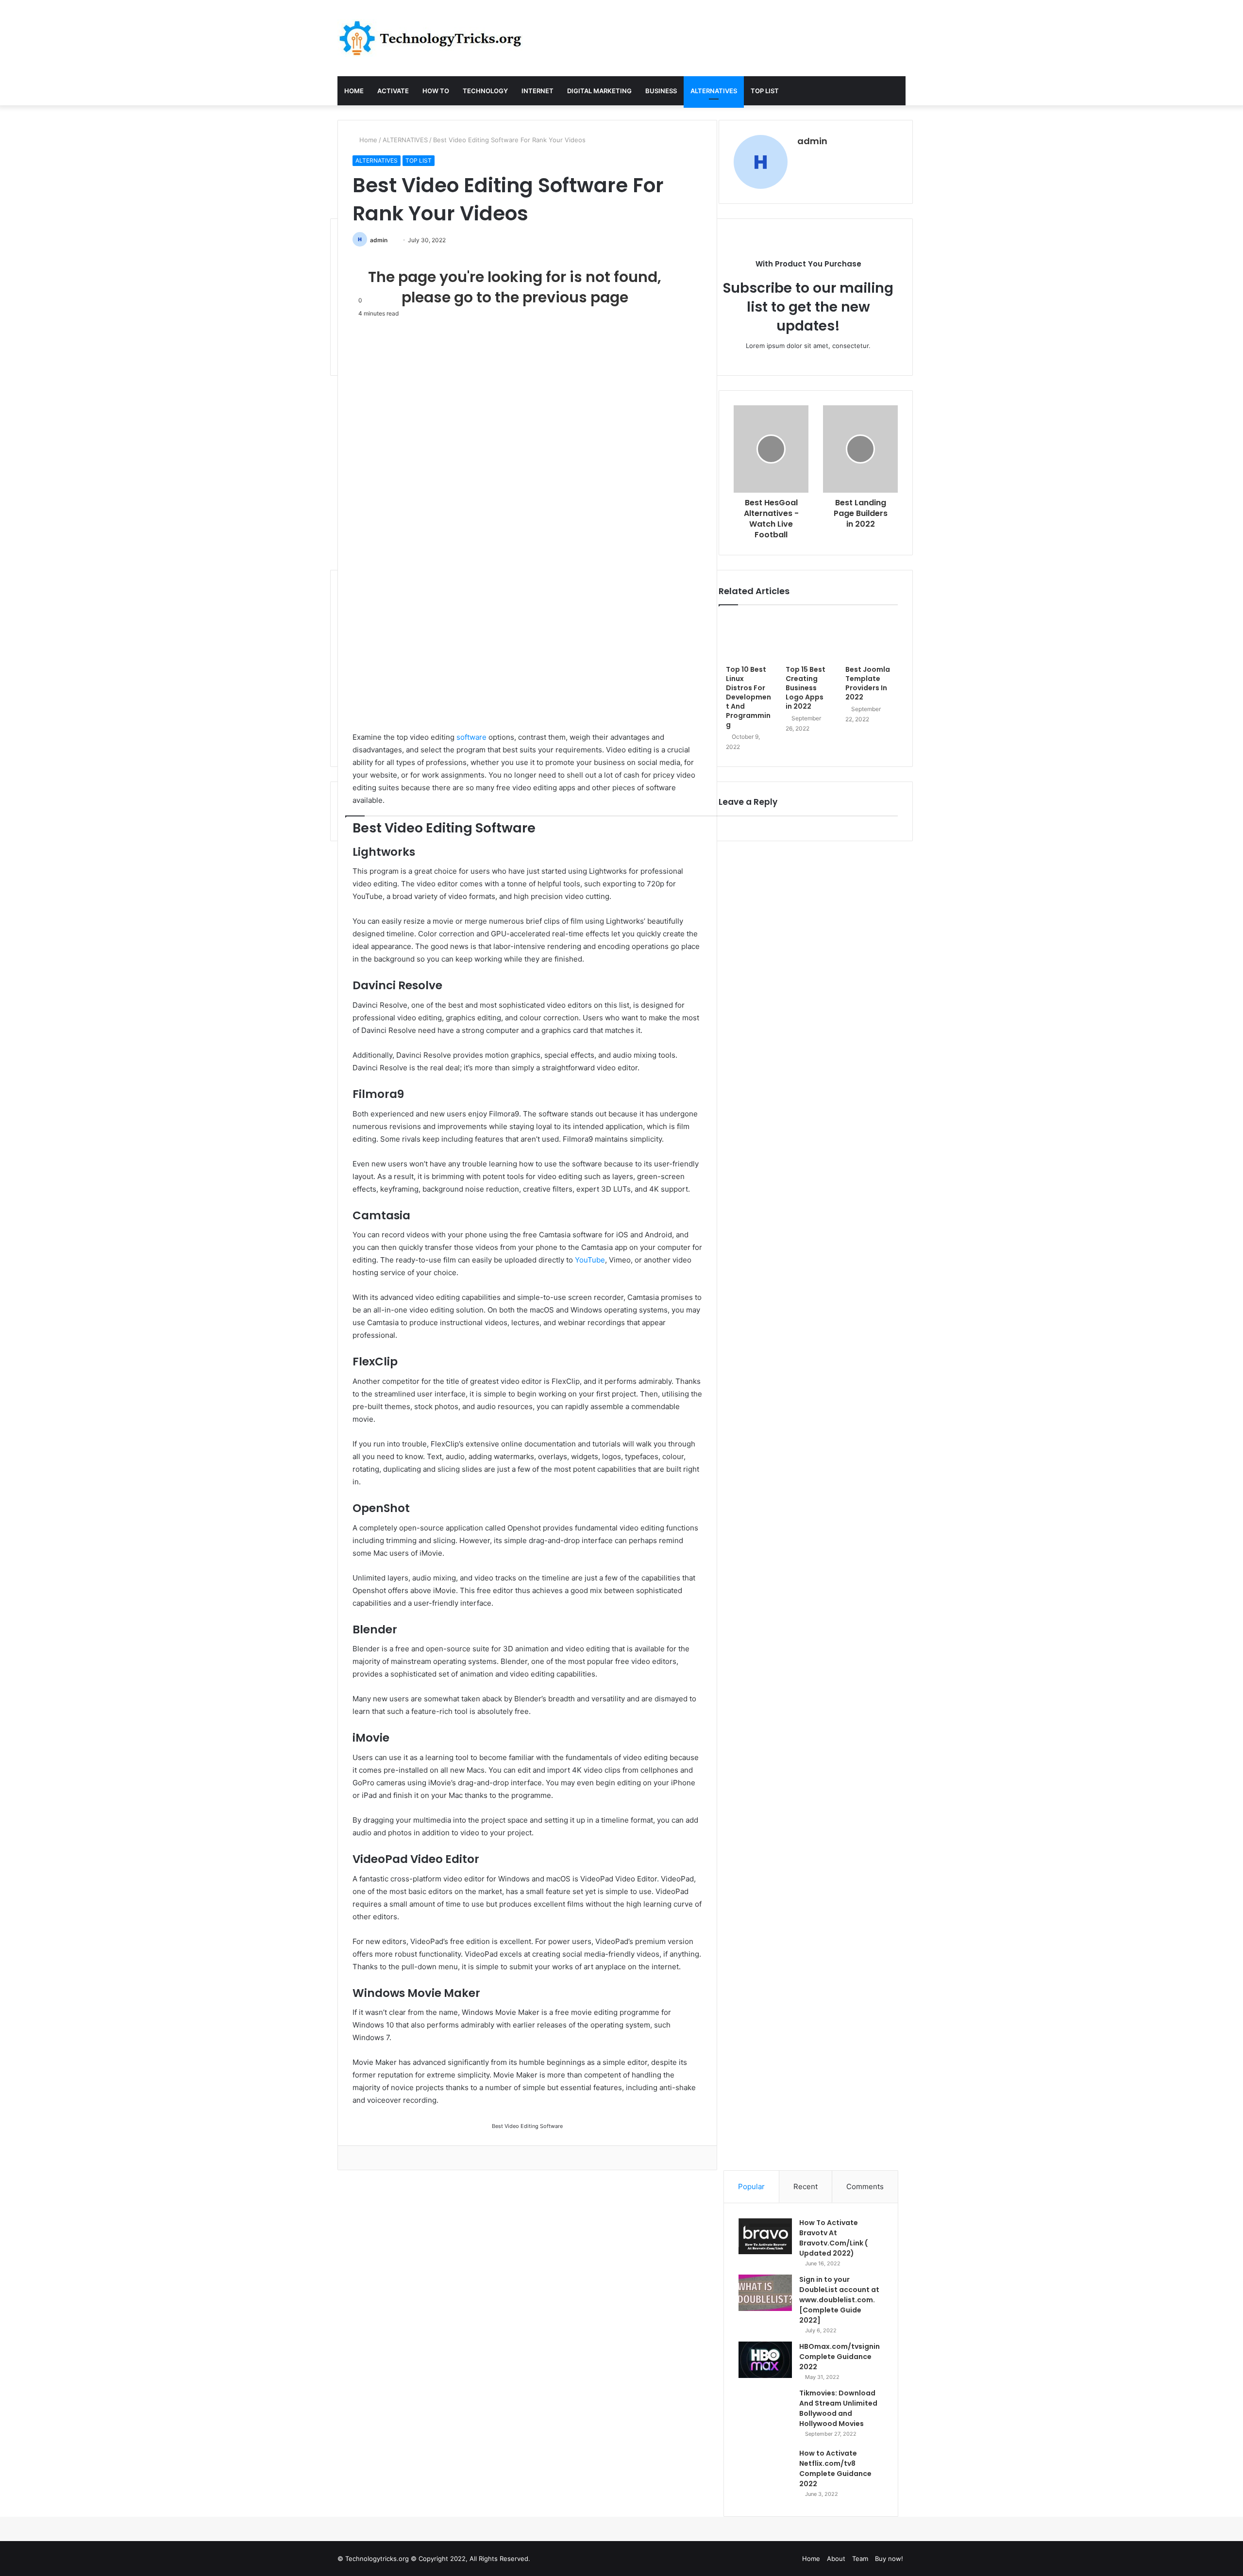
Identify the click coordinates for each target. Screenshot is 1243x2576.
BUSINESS (661, 91)
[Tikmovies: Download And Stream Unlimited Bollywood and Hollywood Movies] (765, 2415)
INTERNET (538, 91)
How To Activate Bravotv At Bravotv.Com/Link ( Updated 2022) (833, 2238)
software (471, 737)
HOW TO (436, 91)
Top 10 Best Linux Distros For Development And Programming (748, 697)
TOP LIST (765, 91)
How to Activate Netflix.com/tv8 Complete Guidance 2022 (835, 2468)
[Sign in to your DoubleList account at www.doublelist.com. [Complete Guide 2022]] (765, 2293)
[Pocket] (375, 2158)
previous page (575, 297)
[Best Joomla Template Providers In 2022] (868, 638)
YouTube (590, 1260)
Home (367, 140)
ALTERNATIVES (714, 91)
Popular (751, 2186)
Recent (806, 2186)
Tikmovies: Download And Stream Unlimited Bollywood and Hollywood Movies (838, 2408)
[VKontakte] (362, 2158)
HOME (354, 91)
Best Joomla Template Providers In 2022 (868, 683)
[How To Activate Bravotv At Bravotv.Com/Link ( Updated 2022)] (765, 2236)
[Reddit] (355, 2158)
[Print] (381, 2158)
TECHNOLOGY (485, 91)
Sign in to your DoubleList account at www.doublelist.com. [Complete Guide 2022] (839, 2300)
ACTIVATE (393, 91)
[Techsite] (430, 38)
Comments (865, 2186)
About (836, 2559)
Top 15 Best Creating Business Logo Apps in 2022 (806, 688)
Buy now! (889, 2559)
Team (860, 2559)
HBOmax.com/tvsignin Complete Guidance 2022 (840, 2357)
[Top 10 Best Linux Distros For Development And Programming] (748, 638)
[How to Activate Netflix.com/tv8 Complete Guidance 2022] (765, 2475)
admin (379, 240)
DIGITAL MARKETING (599, 91)
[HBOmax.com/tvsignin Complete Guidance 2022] (765, 2360)
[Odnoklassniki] (369, 2158)
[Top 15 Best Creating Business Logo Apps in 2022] (808, 638)
